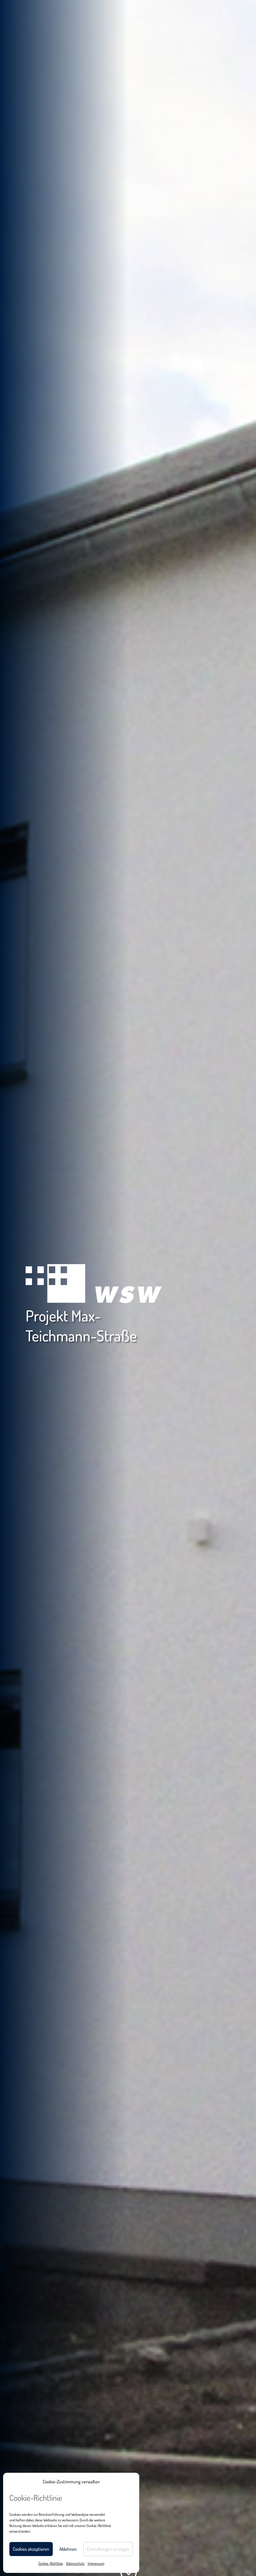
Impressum (96, 2563)
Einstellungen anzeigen (108, 2549)
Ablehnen (68, 2549)
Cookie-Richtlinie (51, 2563)
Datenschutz (75, 2563)
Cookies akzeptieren (31, 2549)
